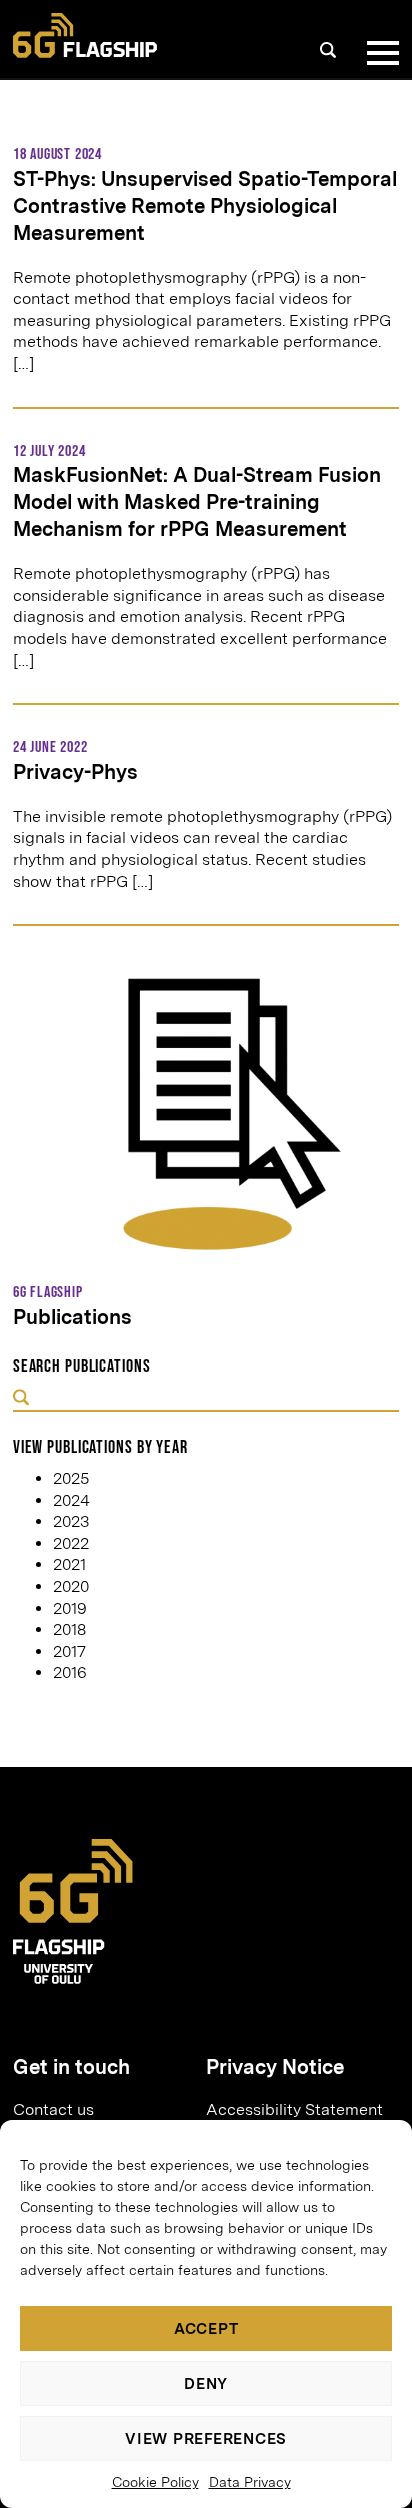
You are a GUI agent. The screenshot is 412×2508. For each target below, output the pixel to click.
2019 (70, 1608)
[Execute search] (21, 1399)
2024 (71, 1500)
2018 (69, 1629)
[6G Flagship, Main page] (85, 35)
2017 (69, 1651)
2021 (69, 1564)
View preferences (206, 2439)
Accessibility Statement (294, 2109)
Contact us (53, 2109)
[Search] (328, 50)
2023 (71, 1521)
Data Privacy (250, 2482)
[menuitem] (101, 2110)
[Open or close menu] (379, 53)
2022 (71, 1543)
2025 (71, 1478)
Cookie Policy (155, 2482)
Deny (206, 2384)
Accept (206, 2329)
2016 (70, 1672)
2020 (71, 1586)
